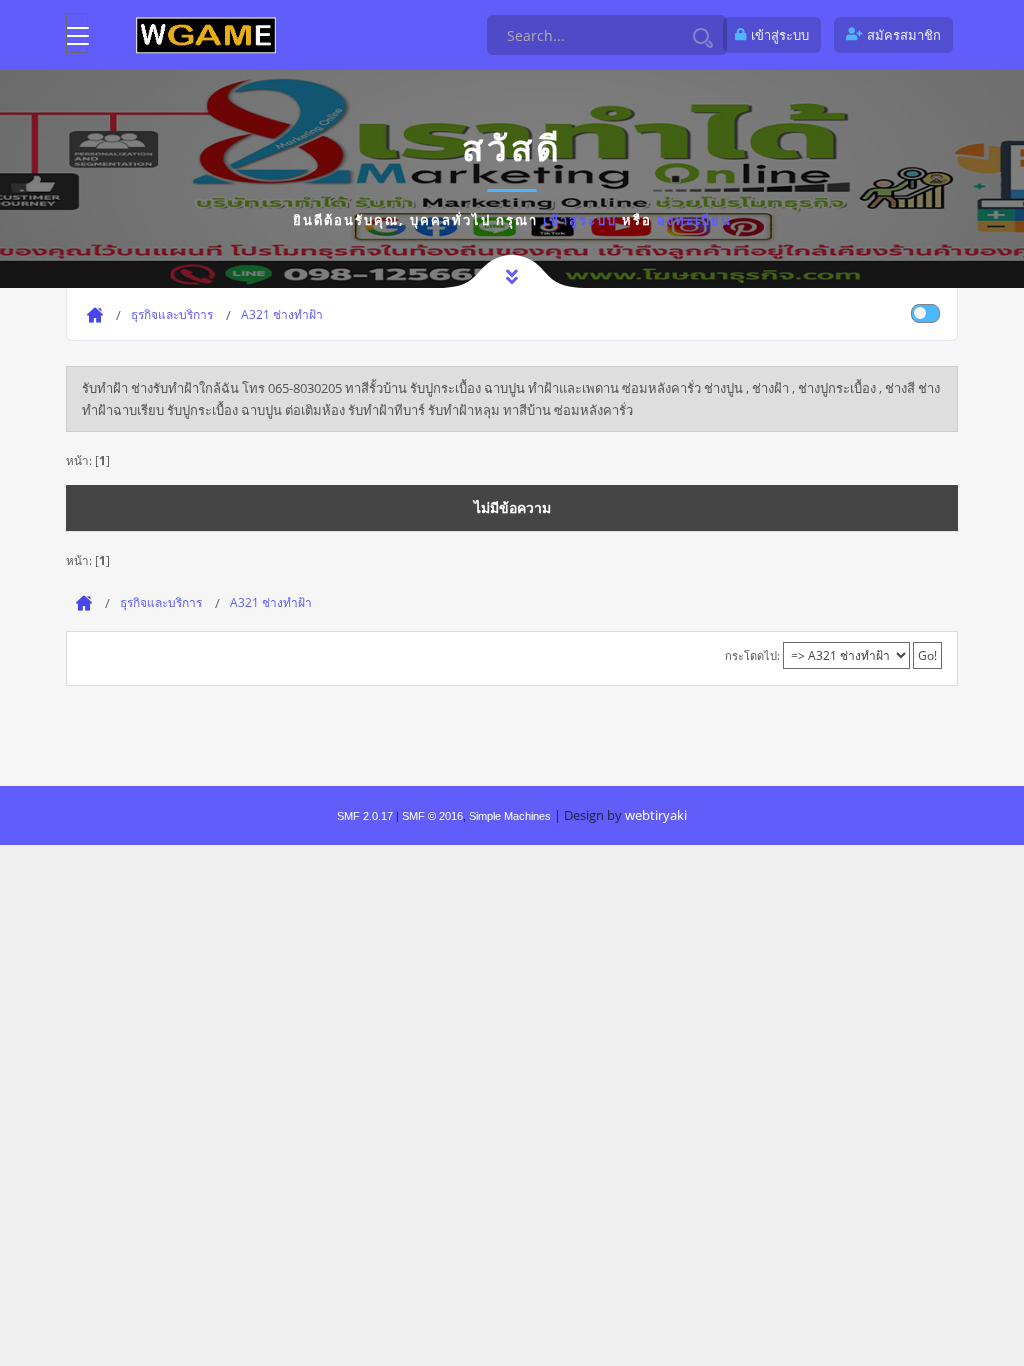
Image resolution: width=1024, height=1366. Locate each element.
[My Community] (206, 34)
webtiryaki (656, 815)
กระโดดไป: (752, 655)
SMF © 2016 (432, 816)
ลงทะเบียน (694, 220)
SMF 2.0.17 (365, 816)
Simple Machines (510, 816)
